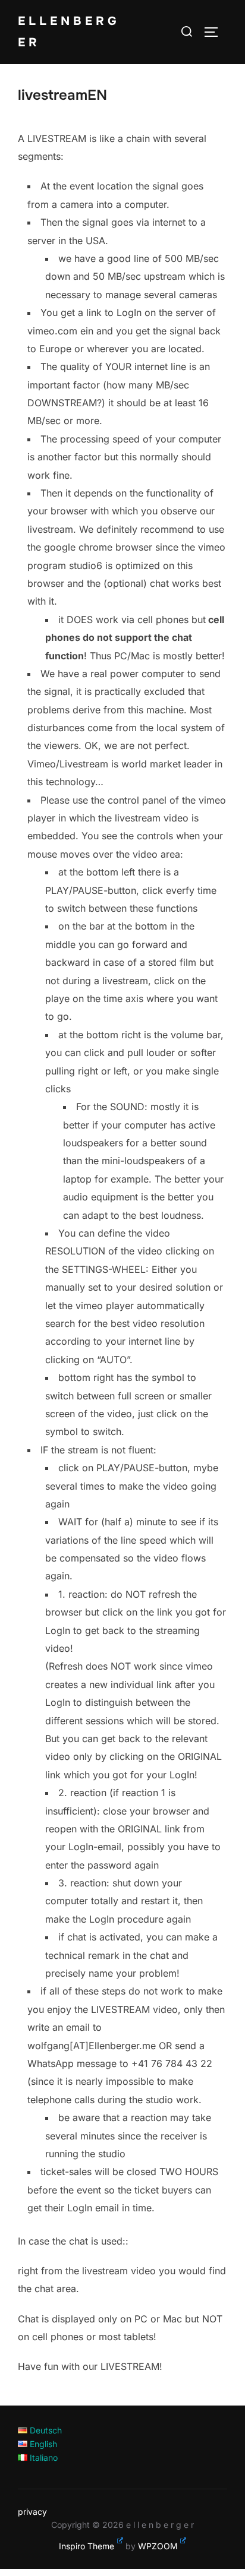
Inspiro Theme (87, 2546)
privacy (32, 2512)
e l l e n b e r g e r (67, 32)
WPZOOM (158, 2546)
